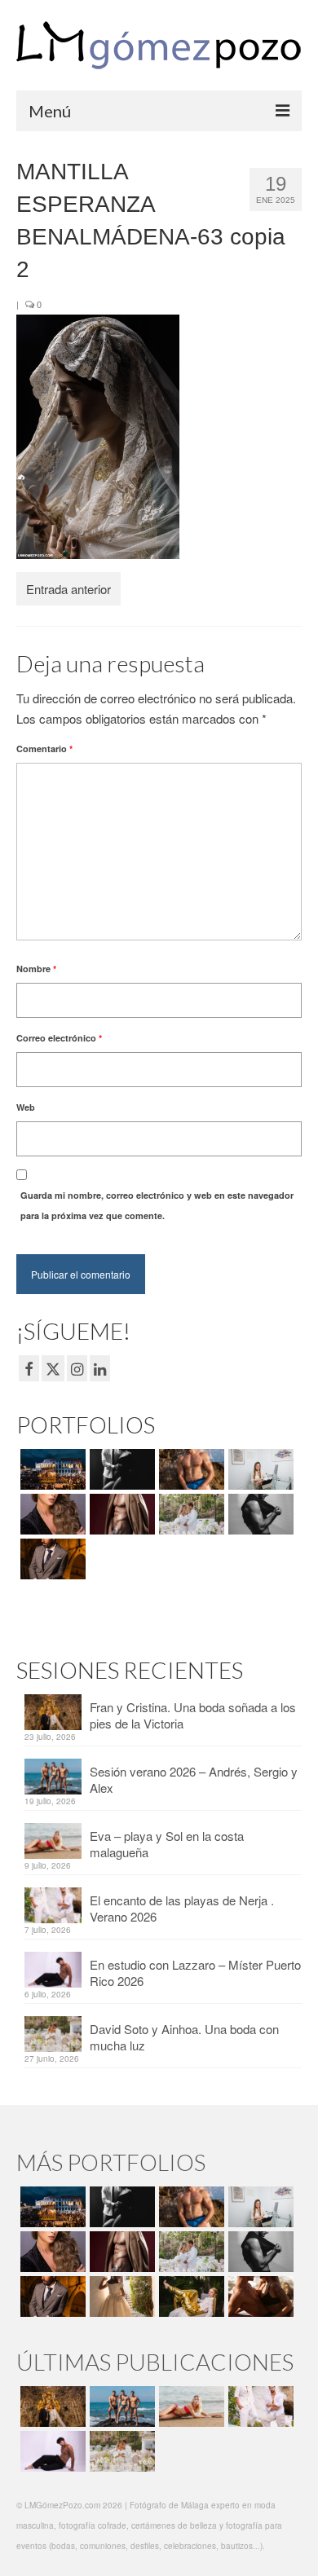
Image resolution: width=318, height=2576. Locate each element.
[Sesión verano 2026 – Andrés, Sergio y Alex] (120, 2406)
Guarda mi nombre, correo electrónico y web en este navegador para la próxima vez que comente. (157, 1205)
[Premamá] (120, 1469)
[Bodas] (190, 1514)
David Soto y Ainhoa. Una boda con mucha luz (184, 2037)
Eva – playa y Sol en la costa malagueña (167, 1844)
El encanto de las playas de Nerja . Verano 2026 (182, 1908)
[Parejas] (259, 2296)
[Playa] (190, 1469)
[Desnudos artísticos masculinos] (120, 1514)
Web (26, 1107)
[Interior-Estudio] (259, 1514)
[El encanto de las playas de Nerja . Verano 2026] (259, 2406)
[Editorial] (190, 2296)
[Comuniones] (120, 2296)
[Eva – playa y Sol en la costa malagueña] (190, 2406)
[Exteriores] (51, 1559)
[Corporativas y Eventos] (259, 1469)
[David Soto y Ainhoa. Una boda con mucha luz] (120, 2451)
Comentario (44, 749)
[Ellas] (51, 1514)
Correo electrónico (59, 1038)
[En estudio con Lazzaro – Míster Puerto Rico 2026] (51, 2451)
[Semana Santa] (51, 1469)
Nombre (36, 969)
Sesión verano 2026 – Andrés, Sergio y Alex (194, 1779)
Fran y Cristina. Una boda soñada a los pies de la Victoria (193, 1715)
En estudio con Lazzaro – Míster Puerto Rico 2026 (195, 1973)
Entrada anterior (68, 589)
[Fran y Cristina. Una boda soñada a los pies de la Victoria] (51, 2406)
